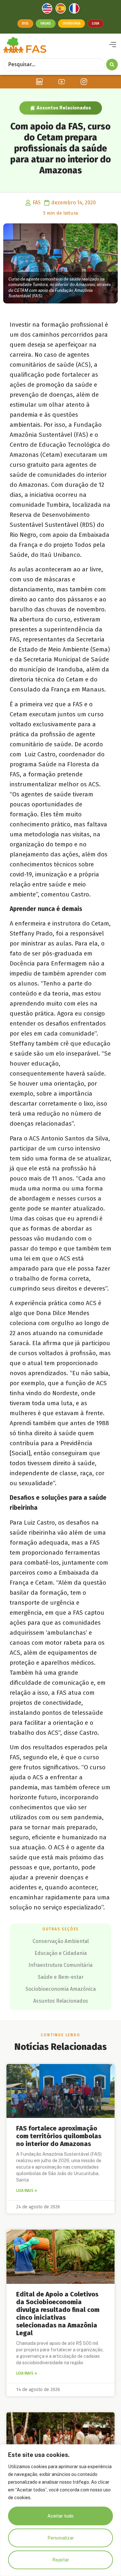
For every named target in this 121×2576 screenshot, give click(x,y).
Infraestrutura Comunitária (60, 1965)
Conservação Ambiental (61, 1941)
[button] (112, 45)
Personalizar (61, 2538)
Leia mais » (27, 2191)
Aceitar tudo (60, 2516)
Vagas (46, 23)
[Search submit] (112, 65)
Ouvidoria (71, 23)
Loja (96, 23)
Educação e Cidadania (61, 1953)
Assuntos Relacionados (64, 108)
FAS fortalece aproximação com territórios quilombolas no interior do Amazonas (59, 2136)
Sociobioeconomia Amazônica (61, 1989)
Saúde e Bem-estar (61, 1977)
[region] (60, 2510)
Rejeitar (61, 2560)
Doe (25, 23)
